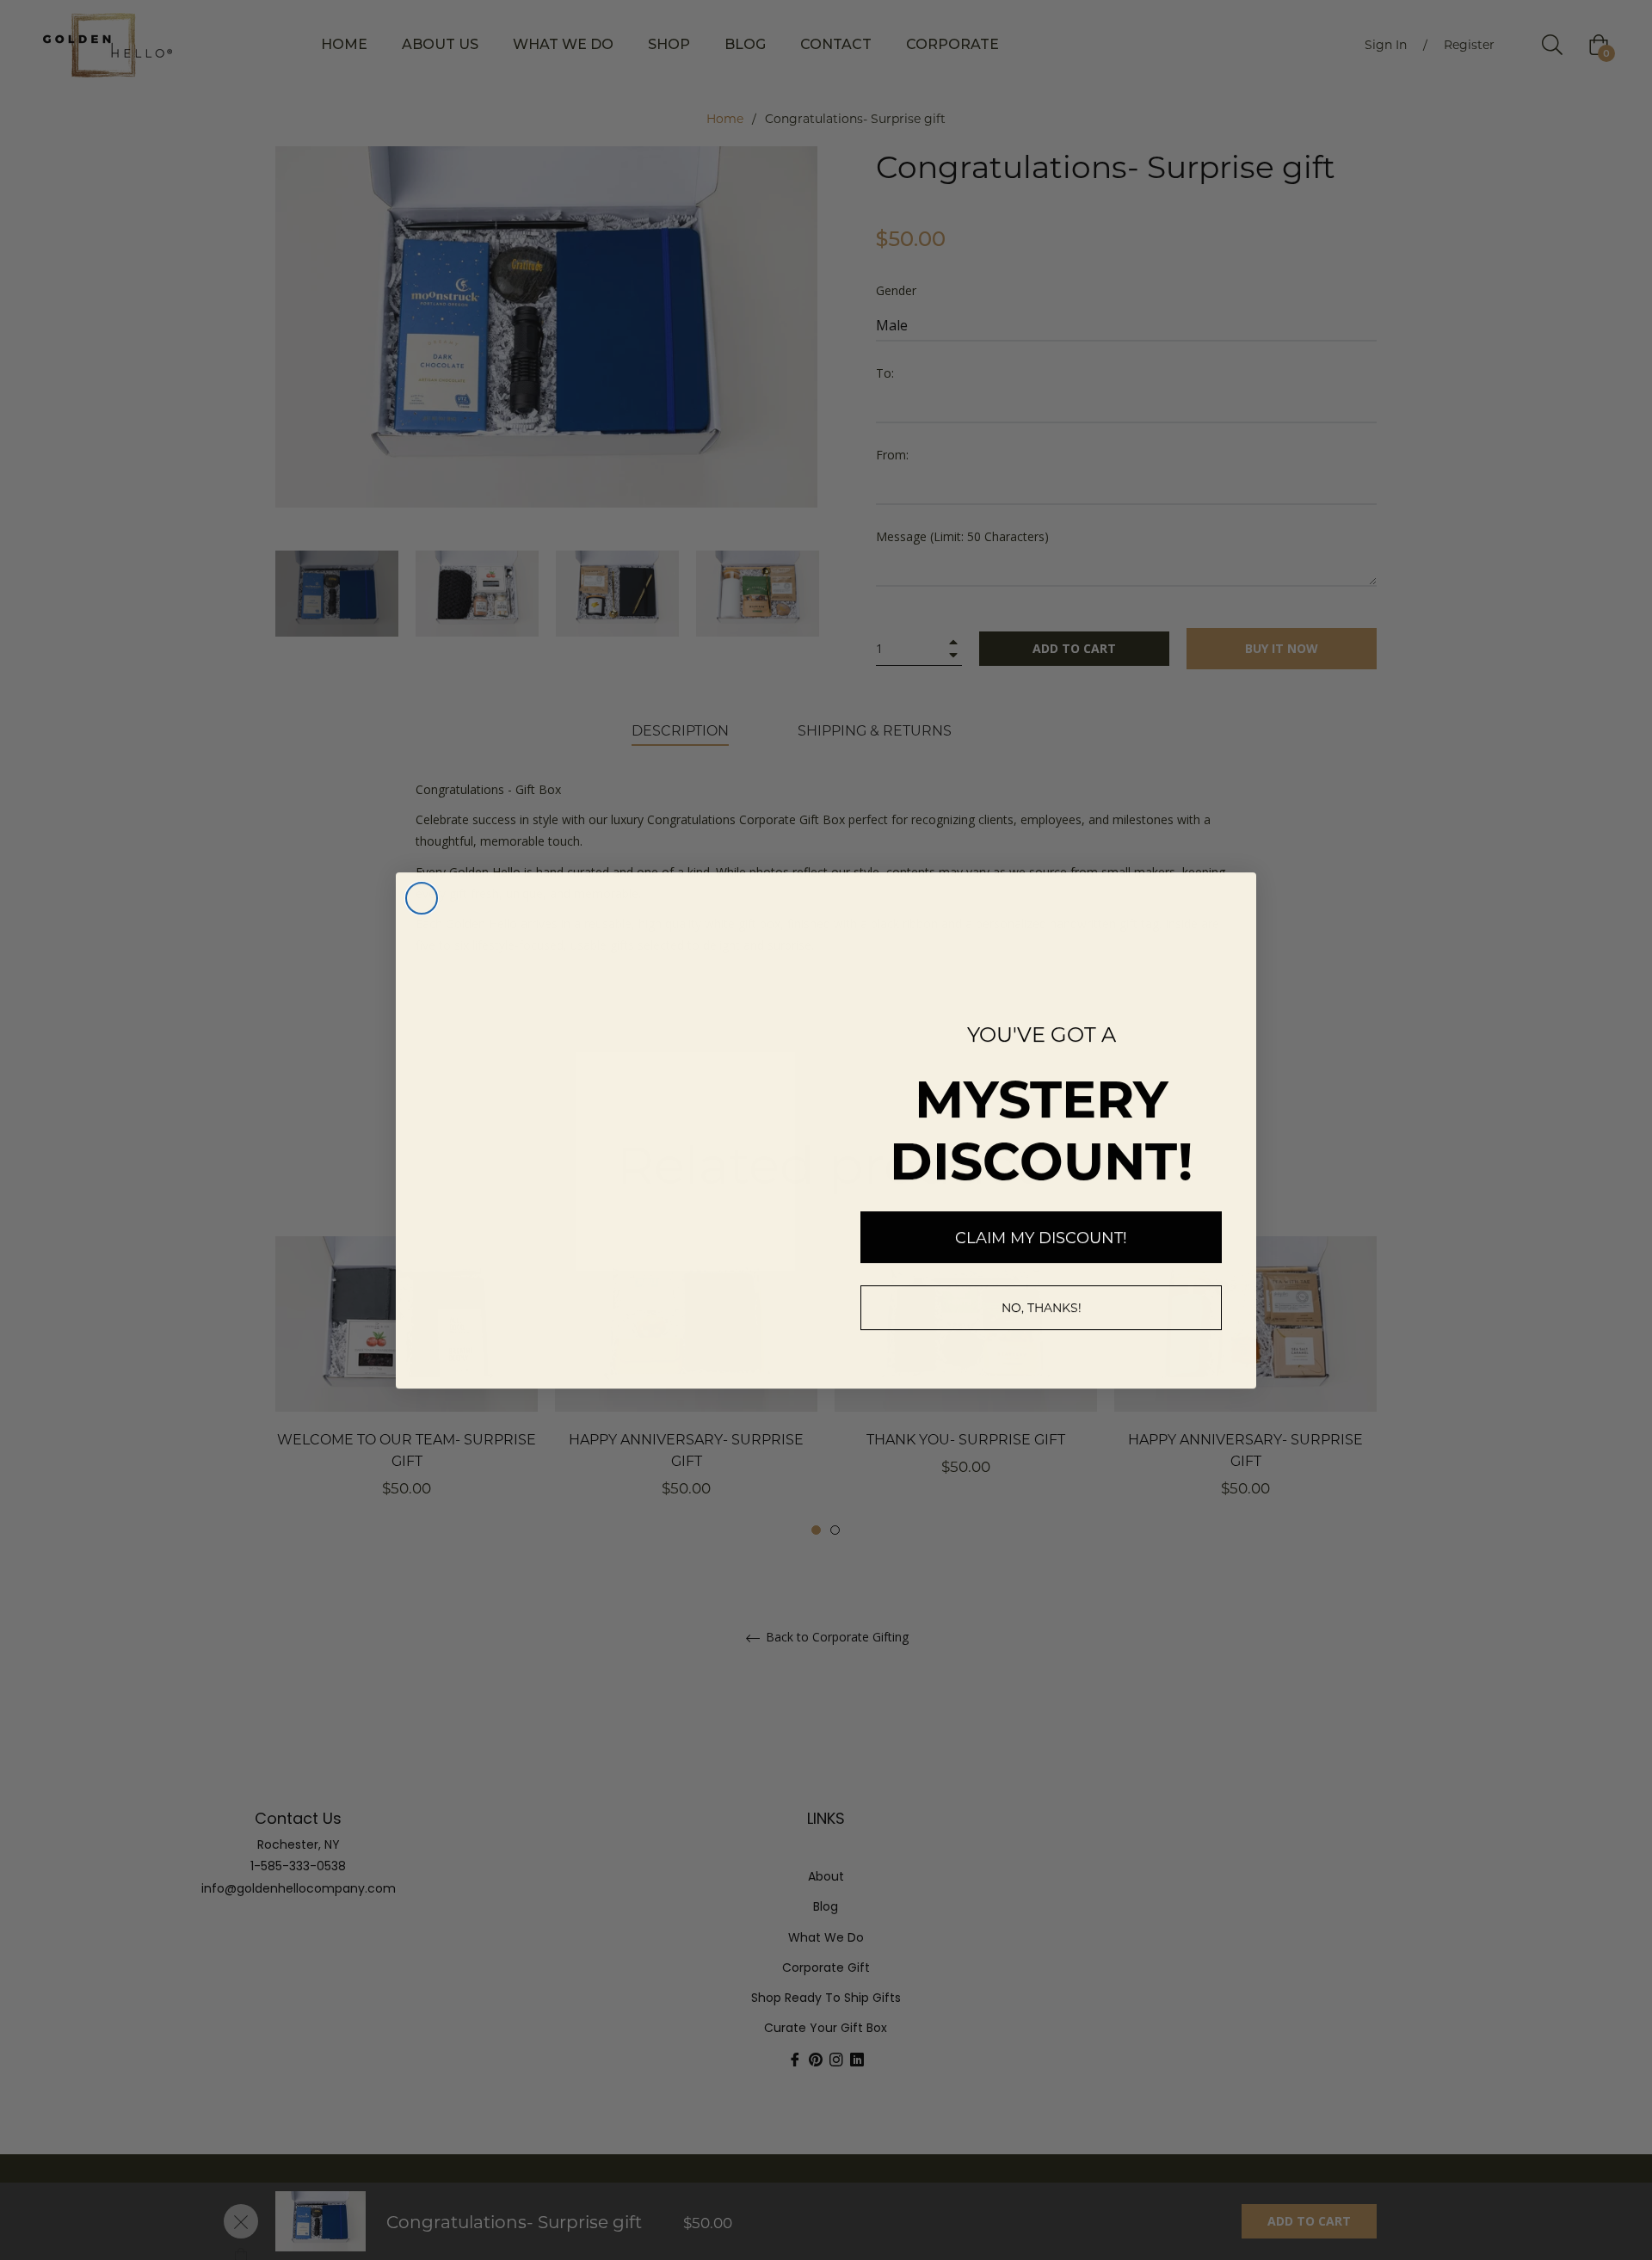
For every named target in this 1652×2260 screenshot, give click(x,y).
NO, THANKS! (1042, 1307)
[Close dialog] (422, 898)
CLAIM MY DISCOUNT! (1041, 1237)
